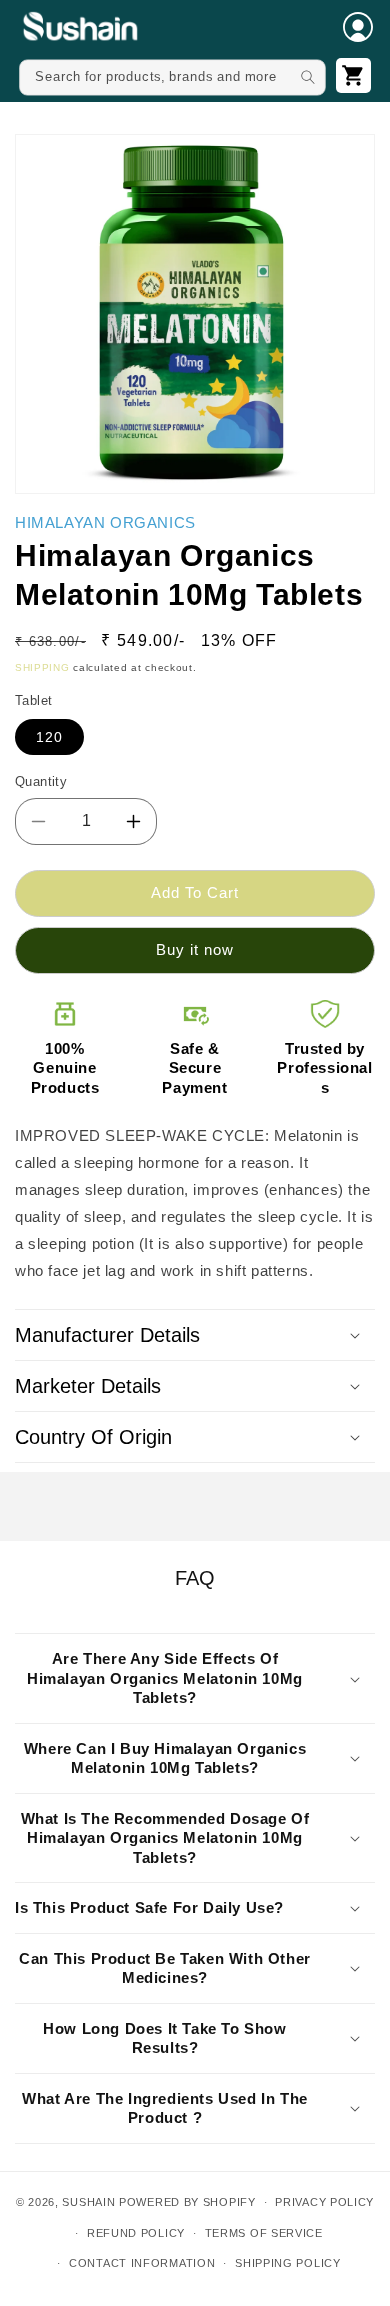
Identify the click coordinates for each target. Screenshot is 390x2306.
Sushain (88, 2202)
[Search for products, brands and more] (307, 76)
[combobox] (172, 77)
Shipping (42, 667)
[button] (358, 27)
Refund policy (136, 2233)
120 (49, 737)
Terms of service (264, 2233)
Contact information (142, 2263)
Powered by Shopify (187, 2202)
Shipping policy (288, 2263)
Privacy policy (324, 2202)
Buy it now (195, 949)
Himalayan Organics (105, 522)
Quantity (41, 781)
